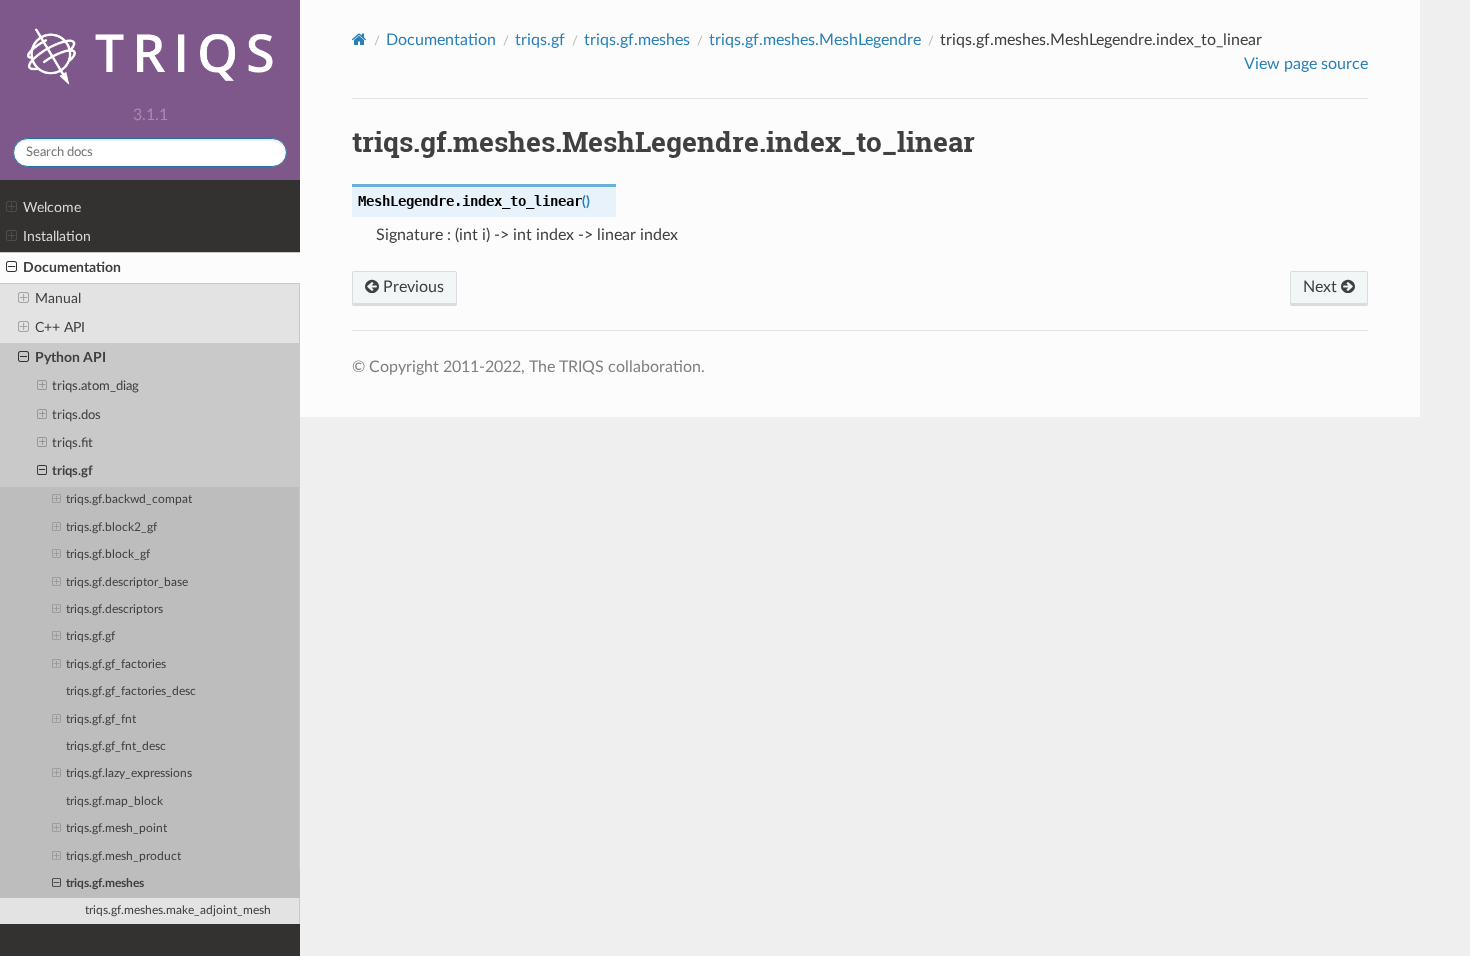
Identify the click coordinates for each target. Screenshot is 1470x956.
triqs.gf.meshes (105, 883)
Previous (411, 287)
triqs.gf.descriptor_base (127, 582)
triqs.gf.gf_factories (116, 664)
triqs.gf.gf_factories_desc (131, 691)
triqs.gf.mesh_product (123, 856)
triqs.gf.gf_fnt (101, 719)
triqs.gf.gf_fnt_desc (116, 746)
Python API (70, 357)
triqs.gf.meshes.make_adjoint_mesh (178, 910)
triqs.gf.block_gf (108, 554)
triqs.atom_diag (95, 386)
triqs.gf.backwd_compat (129, 499)
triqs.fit (72, 443)
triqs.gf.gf (90, 636)
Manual (58, 298)
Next (1322, 287)
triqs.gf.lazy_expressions (129, 773)
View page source (1306, 64)
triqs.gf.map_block (114, 801)
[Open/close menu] (11, 208)
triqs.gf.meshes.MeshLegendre (815, 40)
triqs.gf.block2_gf (111, 527)
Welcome (52, 207)
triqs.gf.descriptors (114, 609)
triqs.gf (72, 471)
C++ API (60, 327)
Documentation (72, 267)
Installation (57, 236)
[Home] (359, 39)
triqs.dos (76, 415)
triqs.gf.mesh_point (116, 828)
